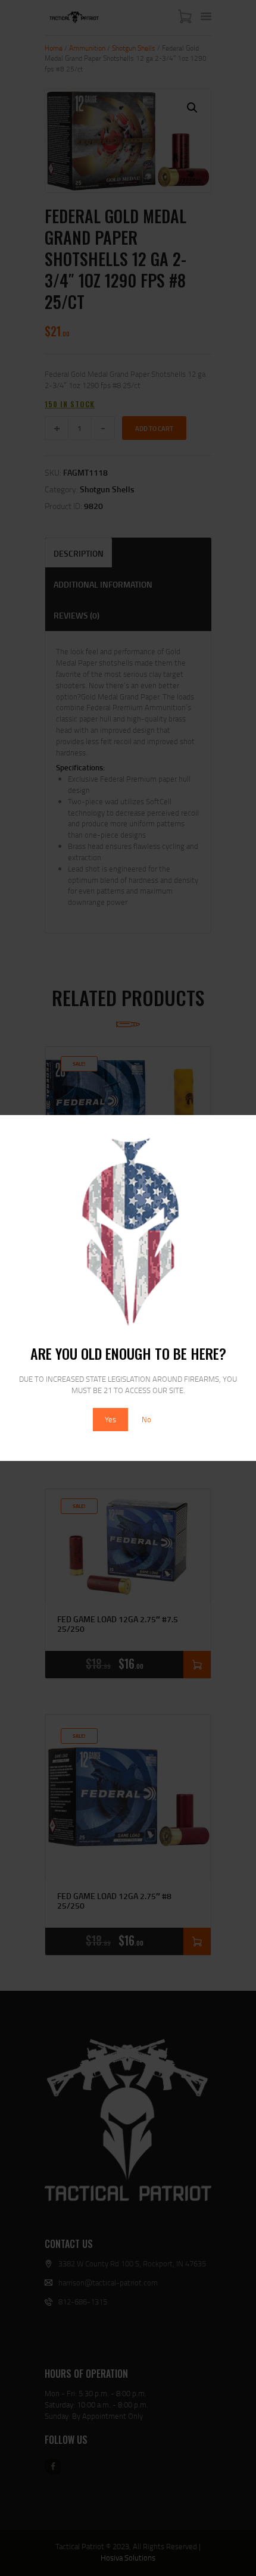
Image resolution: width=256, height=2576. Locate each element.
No (146, 1419)
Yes (110, 1419)
